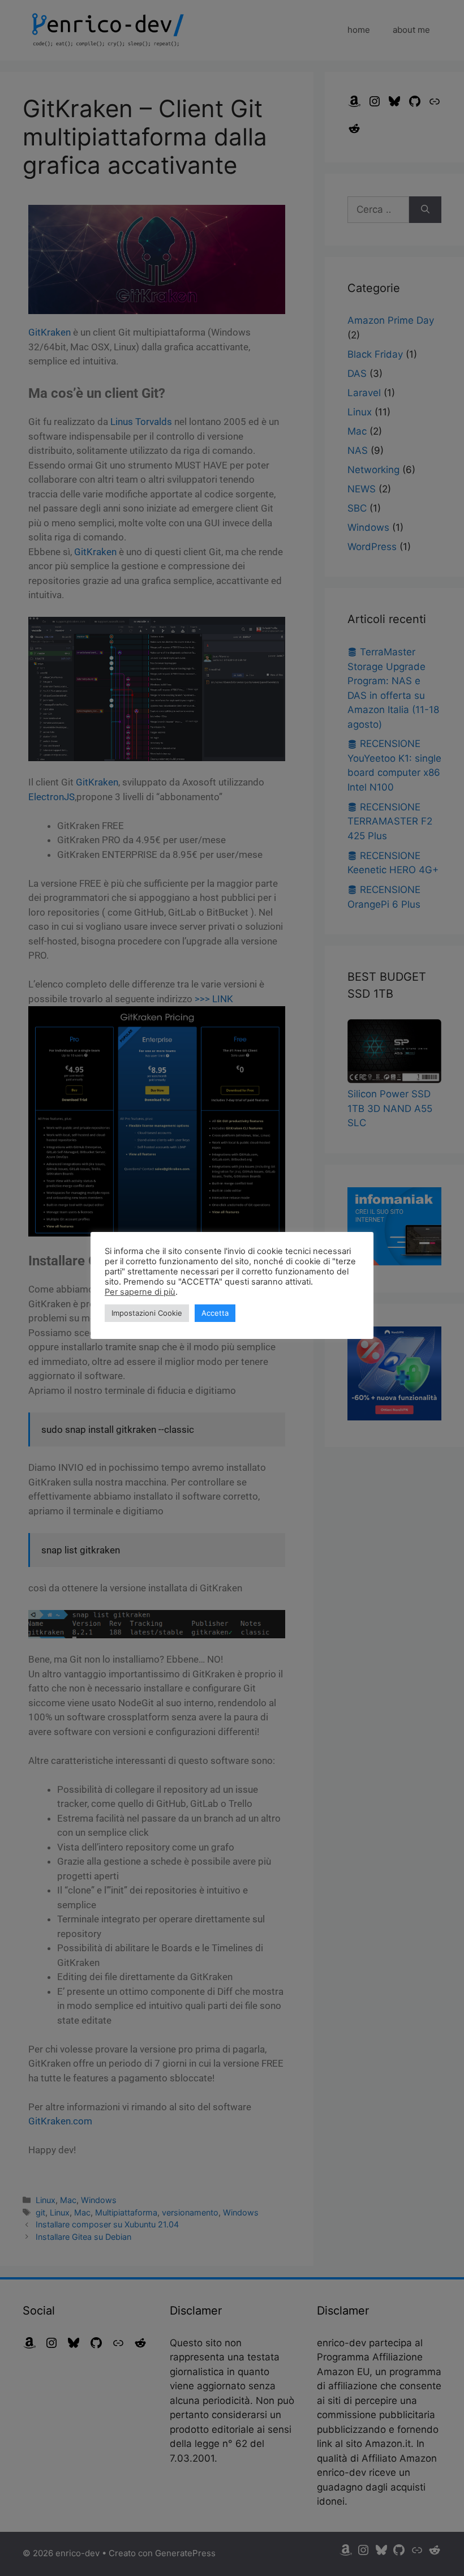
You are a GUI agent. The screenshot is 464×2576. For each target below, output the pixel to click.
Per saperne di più (140, 1292)
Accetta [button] (215, 1313)
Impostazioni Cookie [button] (147, 1313)
